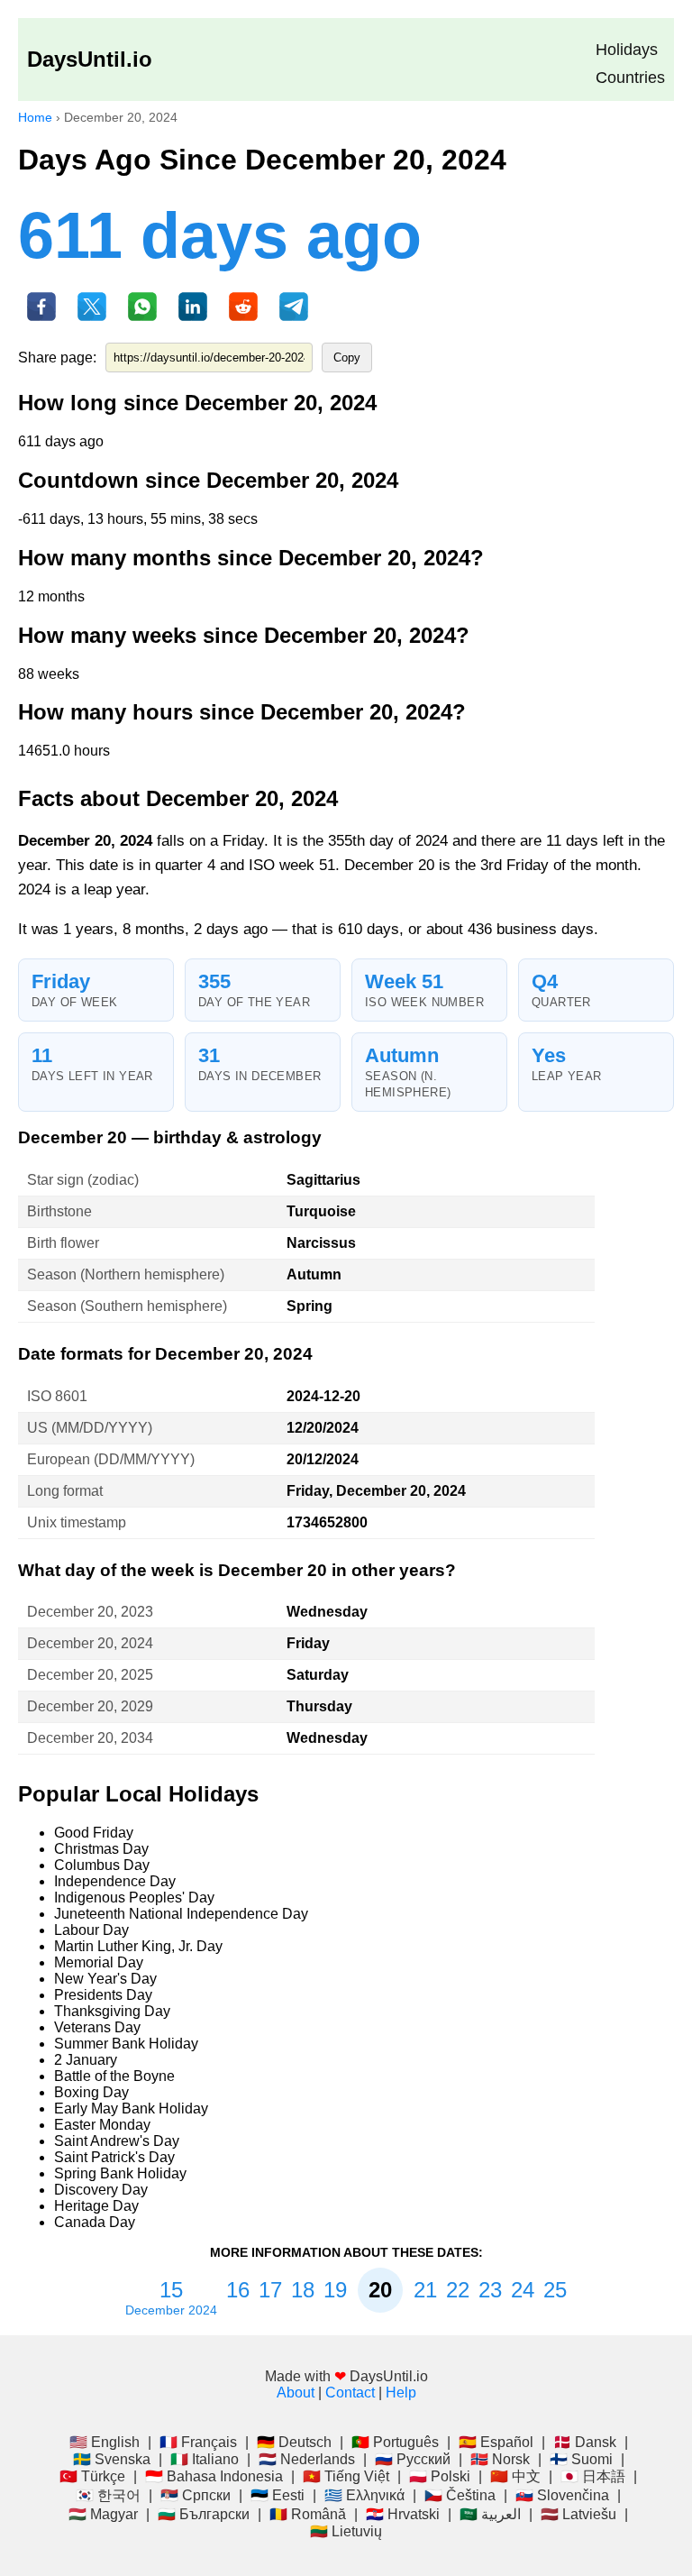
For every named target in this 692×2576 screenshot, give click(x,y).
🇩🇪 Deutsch (294, 2442)
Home (35, 117)
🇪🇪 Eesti (278, 2495)
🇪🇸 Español (496, 2442)
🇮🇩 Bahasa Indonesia (214, 2476)
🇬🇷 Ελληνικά (364, 2495)
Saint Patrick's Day (114, 2157)
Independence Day (115, 1881)
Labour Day (91, 1930)
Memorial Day (99, 1962)
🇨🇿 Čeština (460, 2495)
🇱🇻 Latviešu (578, 2514)
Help (401, 2393)
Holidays (627, 50)
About (296, 2393)
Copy (347, 358)
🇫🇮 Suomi (581, 2459)
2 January (86, 2060)
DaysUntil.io (90, 59)
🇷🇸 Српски (196, 2495)
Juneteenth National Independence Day (181, 1914)
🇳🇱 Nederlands (307, 2459)
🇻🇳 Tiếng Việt (346, 2476)
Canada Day (95, 2222)
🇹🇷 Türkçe (92, 2476)
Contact (350, 2393)
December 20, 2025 (90, 1675)
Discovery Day (101, 2190)
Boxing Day (91, 2092)
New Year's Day (105, 1979)
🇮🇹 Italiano (205, 2459)
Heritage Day (96, 2206)
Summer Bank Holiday (126, 2044)
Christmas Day (101, 1849)
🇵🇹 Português (395, 2442)
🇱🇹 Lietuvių (346, 2531)
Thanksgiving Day (112, 2011)
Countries (630, 78)
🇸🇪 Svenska (112, 2459)
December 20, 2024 (90, 1643)
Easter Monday (102, 2125)
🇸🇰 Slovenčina (562, 2495)
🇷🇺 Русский (413, 2459)
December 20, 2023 (90, 1612)
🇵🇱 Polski (440, 2476)
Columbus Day (102, 1865)
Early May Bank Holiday (131, 2108)
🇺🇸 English (105, 2442)
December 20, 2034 (90, 1738)
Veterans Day (97, 2027)
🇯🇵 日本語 (593, 2476)
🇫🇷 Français (198, 2442)
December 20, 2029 (90, 1706)
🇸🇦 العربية (490, 2514)
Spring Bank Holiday (120, 2173)
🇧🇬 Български (204, 2514)
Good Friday (94, 1833)
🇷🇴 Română (308, 2514)
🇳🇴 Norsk (500, 2459)
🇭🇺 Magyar (103, 2514)
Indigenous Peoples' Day (134, 1898)
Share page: (57, 358)
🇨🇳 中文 (515, 2476)
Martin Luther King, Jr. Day (138, 1946)
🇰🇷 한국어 (108, 2495)
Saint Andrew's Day (117, 2141)
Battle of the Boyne (114, 2076)
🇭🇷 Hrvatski (403, 2514)
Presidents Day (103, 1995)
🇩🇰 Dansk (585, 2442)
